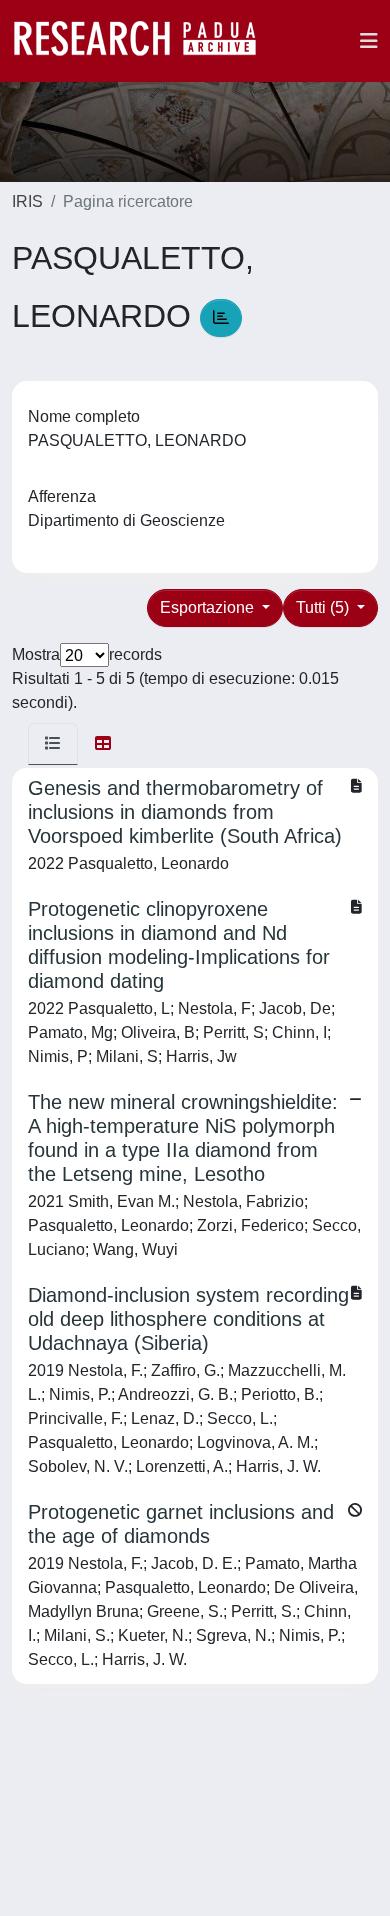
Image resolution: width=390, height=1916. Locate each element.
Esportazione (209, 607)
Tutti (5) (324, 607)
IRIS (27, 201)
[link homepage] (145, 41)
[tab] (53, 744)
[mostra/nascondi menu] (369, 41)
